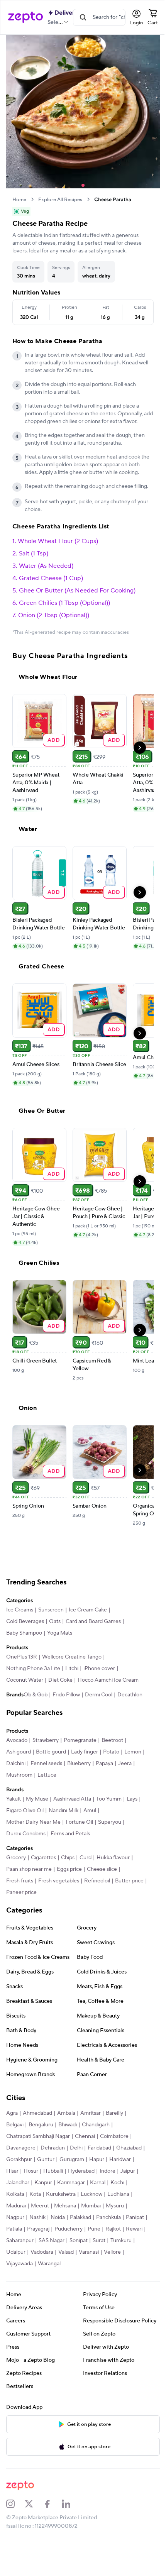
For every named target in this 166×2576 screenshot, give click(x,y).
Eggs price (69, 1869)
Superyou (110, 1822)
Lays (132, 1799)
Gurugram (72, 2160)
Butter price (129, 1881)
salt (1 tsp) (34, 553)
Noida (58, 2217)
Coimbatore (114, 2136)
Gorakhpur (19, 2160)
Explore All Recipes (60, 200)
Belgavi (15, 2125)
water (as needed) (46, 566)
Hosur (31, 2171)
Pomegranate (80, 1740)
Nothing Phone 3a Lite (33, 1669)
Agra (12, 2113)
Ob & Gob (36, 1695)
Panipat (135, 2217)
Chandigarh (96, 2125)
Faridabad (99, 2148)
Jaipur (128, 2171)
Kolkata (15, 2194)
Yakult (14, 1799)
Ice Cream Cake (88, 1610)
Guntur (46, 2160)
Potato (111, 1752)
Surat (99, 2241)
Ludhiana (118, 2194)
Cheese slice (102, 1869)
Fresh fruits (20, 1881)
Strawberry (46, 1740)
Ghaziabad (129, 2148)
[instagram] (15, 2504)
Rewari (134, 2229)
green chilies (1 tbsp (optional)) (64, 603)
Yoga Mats (60, 1633)
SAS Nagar (52, 2241)
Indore (108, 2171)
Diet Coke (60, 1680)
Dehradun (53, 2148)
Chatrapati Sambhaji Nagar (38, 2136)
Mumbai (91, 2206)
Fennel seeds (46, 1764)
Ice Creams (20, 1610)
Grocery (16, 1858)
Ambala (66, 2113)
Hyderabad (81, 2171)
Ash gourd (19, 1752)
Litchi (72, 1669)
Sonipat (79, 2241)
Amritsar (91, 2113)
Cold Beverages (25, 1621)
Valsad (66, 2252)
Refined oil (97, 1881)
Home (19, 200)
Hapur (97, 2160)
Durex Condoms (26, 1834)
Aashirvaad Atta (72, 1799)
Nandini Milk (64, 1811)
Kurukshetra (61, 2194)
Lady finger (85, 1752)
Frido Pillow (66, 1695)
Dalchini (16, 1764)
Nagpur (15, 2217)
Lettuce (47, 1775)
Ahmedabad (37, 2113)
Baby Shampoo (24, 1633)
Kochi (117, 2183)
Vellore (112, 2252)
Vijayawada (19, 2264)
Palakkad (80, 2217)
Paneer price (21, 1892)
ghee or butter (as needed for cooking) (77, 591)
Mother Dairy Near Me (33, 1822)
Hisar (12, 2171)
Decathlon (130, 1695)
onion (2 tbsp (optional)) (54, 615)
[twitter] (34, 2504)
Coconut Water (25, 1680)
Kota (35, 2194)
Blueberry (79, 1764)
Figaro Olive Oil (25, 1811)
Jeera (125, 1764)
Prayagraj (38, 2229)
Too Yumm (109, 1799)
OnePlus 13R (22, 1657)
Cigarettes (43, 1858)
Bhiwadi (68, 2125)
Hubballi (53, 2171)
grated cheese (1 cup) (51, 578)
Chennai (85, 2136)
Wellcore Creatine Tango (72, 1657)
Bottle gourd (51, 1752)
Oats (55, 1621)
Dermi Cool (99, 1695)
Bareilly (114, 2113)
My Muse (37, 1799)
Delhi (76, 2148)
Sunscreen (51, 1610)
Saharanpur (20, 2241)
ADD (54, 740)
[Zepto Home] (25, 17)
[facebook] (53, 2504)
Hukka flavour (113, 1858)
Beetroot (112, 1740)
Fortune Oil (79, 1822)
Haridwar (120, 2160)
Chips (68, 1858)
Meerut (40, 2206)
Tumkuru (121, 2241)
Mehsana (65, 2206)
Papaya (104, 1764)
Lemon (133, 1752)
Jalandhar (18, 2183)
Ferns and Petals (70, 1834)
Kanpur (43, 2183)
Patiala (14, 2229)
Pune (94, 2229)
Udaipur (16, 2252)
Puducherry (69, 2229)
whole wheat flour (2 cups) (58, 541)
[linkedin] (71, 2504)
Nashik (37, 2217)
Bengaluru (41, 2125)
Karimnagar (71, 2183)
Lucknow (91, 2194)
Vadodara (42, 2252)
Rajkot (113, 2229)
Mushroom (19, 1775)
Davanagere (21, 2148)
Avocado (17, 1740)
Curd (86, 1858)
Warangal (49, 2264)
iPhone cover (99, 1669)
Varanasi (89, 2252)
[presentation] (32, 199)
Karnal (98, 2183)
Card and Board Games (93, 1621)
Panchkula (108, 2217)
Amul (90, 1811)
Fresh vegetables (59, 1881)
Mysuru (115, 2206)
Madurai (16, 2206)
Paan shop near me (29, 1869)
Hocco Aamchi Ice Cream (108, 1680)
